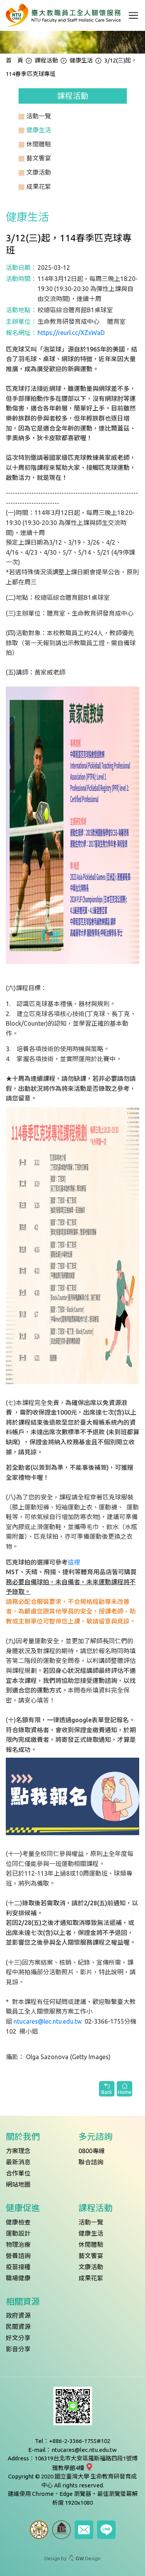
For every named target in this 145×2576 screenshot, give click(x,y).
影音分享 (18, 2349)
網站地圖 (18, 2184)
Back (107, 2092)
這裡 (74, 1562)
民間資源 (18, 2327)
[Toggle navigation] (133, 15)
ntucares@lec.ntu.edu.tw (48, 2021)
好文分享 (18, 2338)
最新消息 (18, 2162)
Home (125, 2092)
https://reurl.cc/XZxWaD (71, 333)
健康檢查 (18, 2222)
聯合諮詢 (91, 2162)
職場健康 (18, 2278)
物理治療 (18, 2245)
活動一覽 (91, 2222)
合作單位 (18, 2173)
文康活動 (91, 2267)
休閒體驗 (91, 2245)
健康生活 (81, 60)
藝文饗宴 (91, 2256)
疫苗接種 (18, 2267)
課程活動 (46, 60)
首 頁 (14, 60)
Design (88, 2558)
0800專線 (92, 2151)
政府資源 (18, 2315)
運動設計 (18, 2233)
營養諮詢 (18, 2256)
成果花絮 (91, 2278)
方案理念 (18, 2151)
